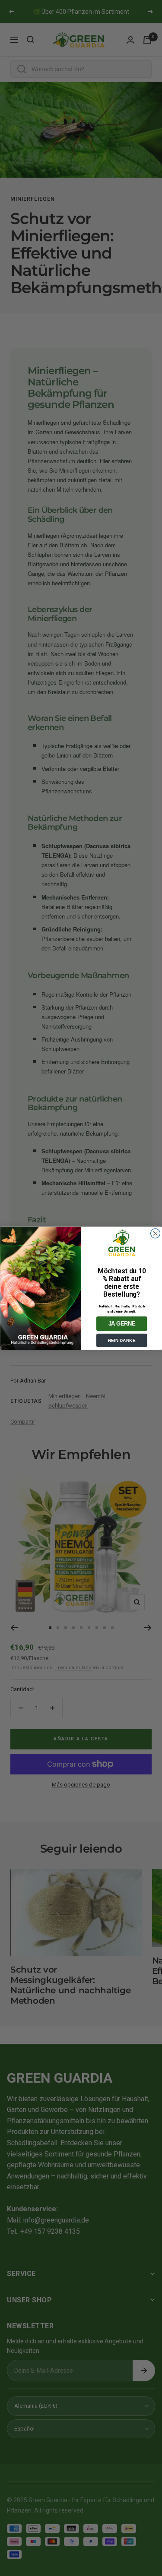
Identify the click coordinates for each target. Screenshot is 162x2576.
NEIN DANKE (121, 1340)
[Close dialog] (155, 1233)
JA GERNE (122, 1323)
